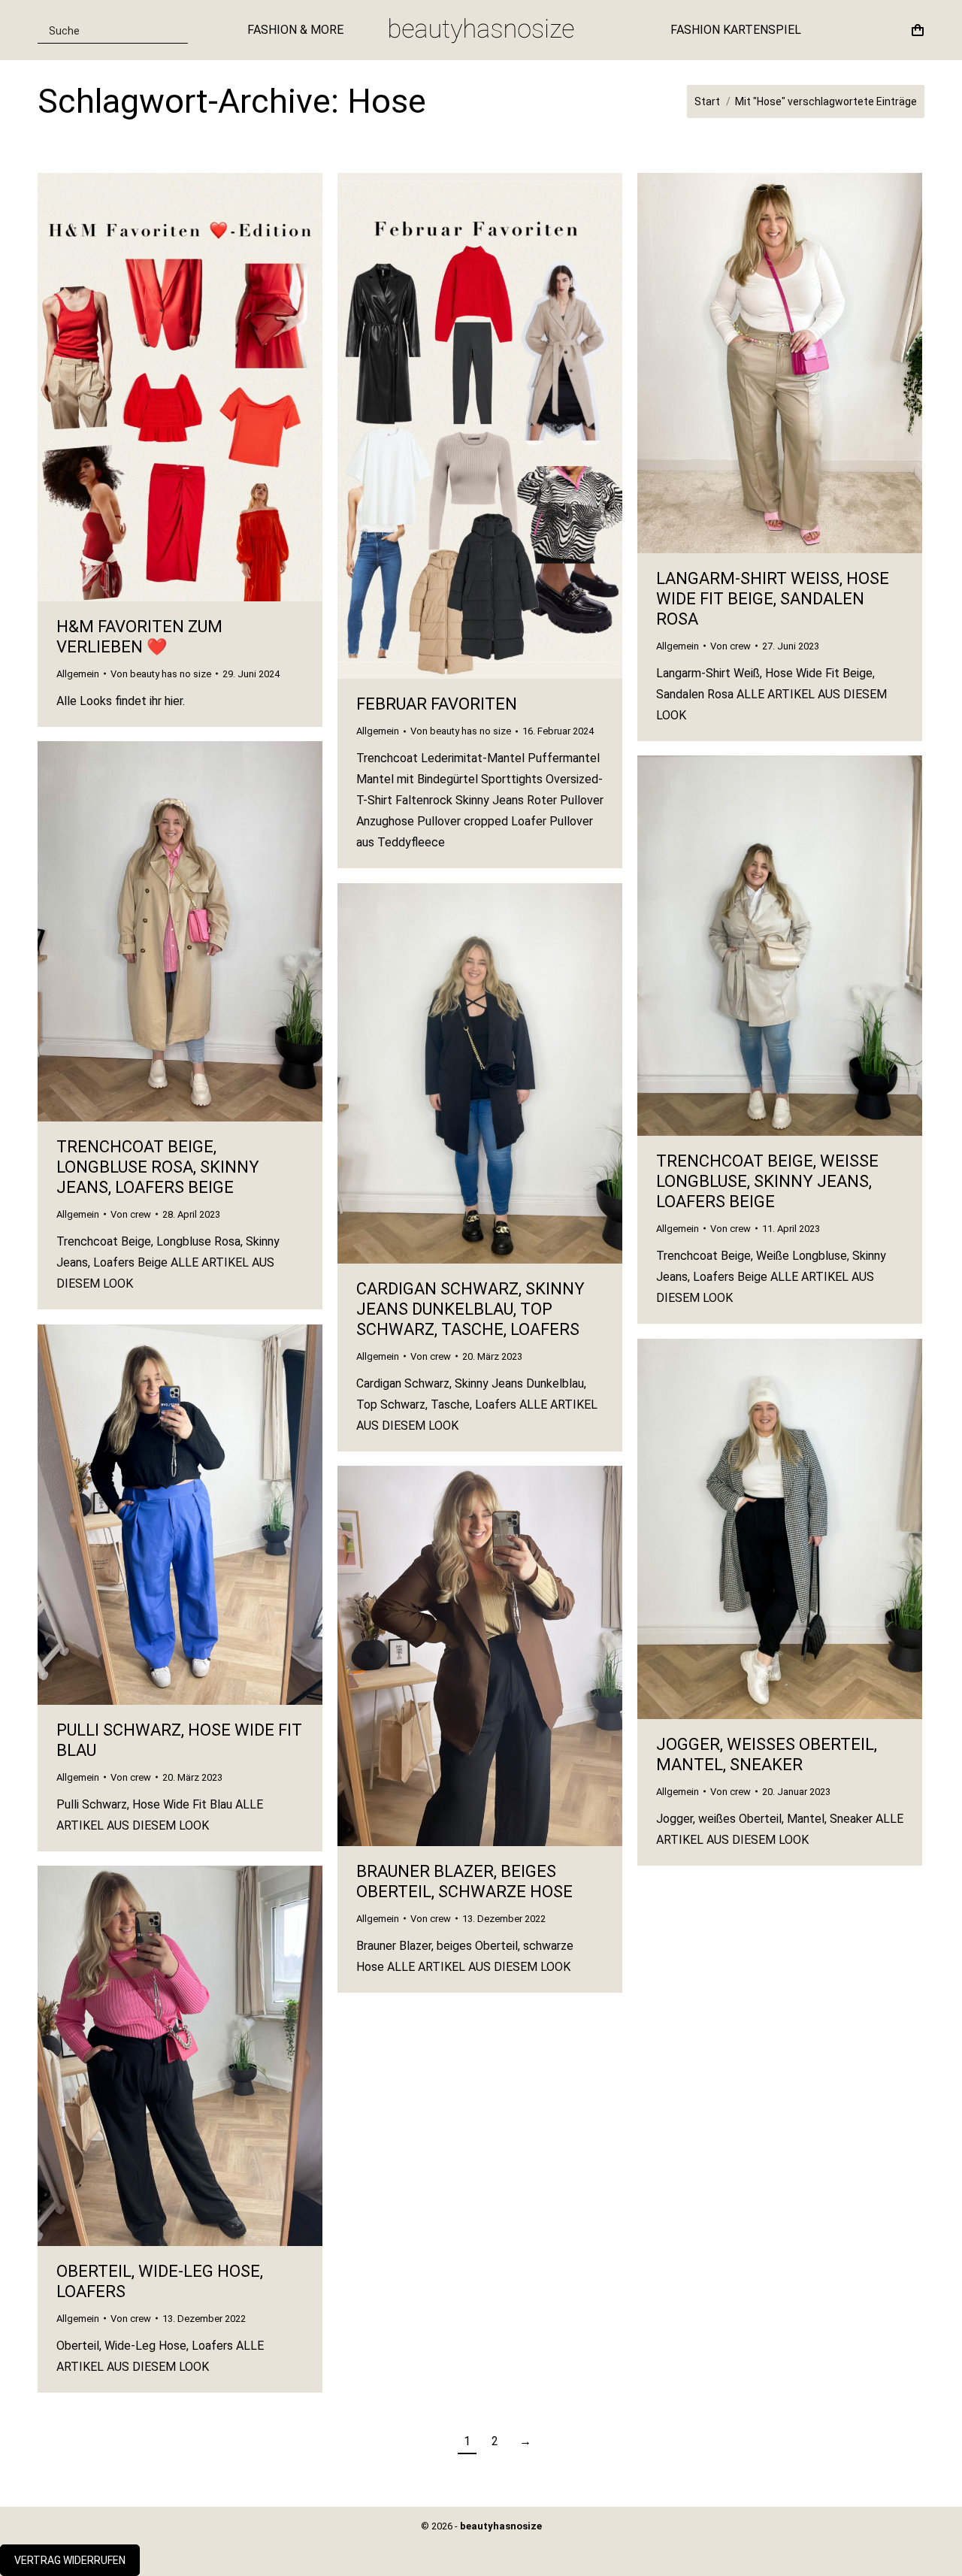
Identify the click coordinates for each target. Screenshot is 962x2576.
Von (161, 674)
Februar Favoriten (437, 704)
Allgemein (78, 674)
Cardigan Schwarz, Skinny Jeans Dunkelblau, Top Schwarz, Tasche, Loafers (470, 1309)
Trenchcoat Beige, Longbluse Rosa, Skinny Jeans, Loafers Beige (158, 1167)
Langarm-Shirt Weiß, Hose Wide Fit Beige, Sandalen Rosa (773, 599)
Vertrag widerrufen (70, 2560)
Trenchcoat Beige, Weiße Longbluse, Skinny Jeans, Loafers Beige (767, 1181)
